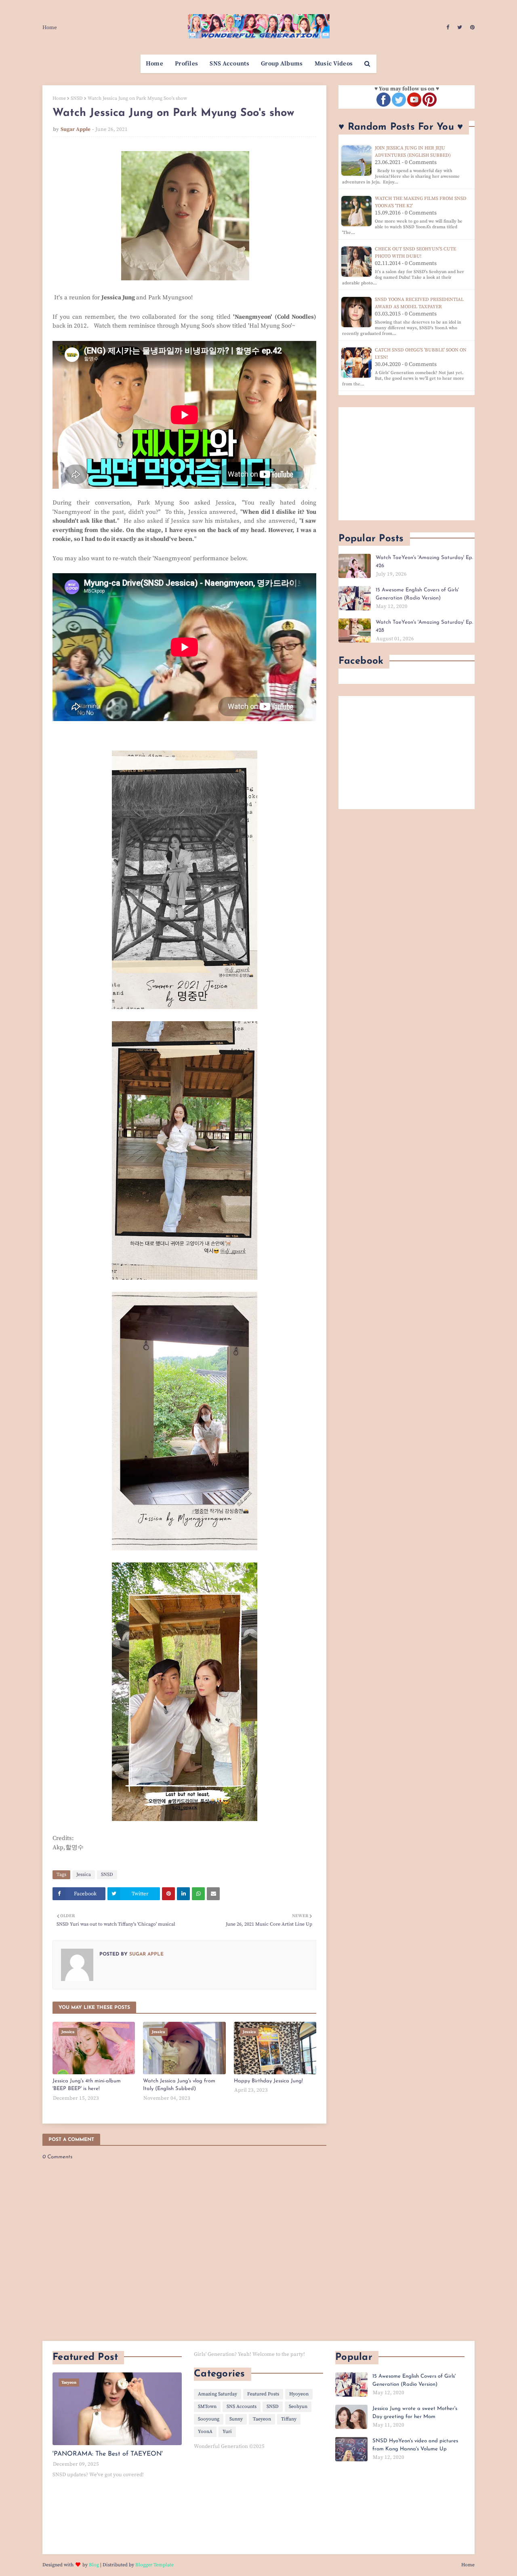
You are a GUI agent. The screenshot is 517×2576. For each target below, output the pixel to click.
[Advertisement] (407, 464)
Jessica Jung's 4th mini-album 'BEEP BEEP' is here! (87, 2085)
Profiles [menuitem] (186, 64)
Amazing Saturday (218, 2394)
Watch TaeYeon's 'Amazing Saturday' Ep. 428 (424, 626)
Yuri (227, 2432)
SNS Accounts (242, 2407)
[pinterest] (471, 27)
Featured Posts (263, 2394)
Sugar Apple (76, 129)
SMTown (207, 2407)
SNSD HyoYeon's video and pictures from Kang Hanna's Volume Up (415, 2445)
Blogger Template (154, 2565)
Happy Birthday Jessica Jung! (268, 2081)
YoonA (205, 2432)
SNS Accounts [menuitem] (229, 64)
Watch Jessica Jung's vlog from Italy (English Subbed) (179, 2085)
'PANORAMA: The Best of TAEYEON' (108, 2454)
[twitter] (460, 27)
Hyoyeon (299, 2394)
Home (50, 27)
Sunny (236, 2419)
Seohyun (298, 2407)
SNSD (77, 98)
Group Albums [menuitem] (282, 64)
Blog (94, 2565)
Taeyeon (262, 2419)
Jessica (84, 1875)
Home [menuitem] (154, 64)
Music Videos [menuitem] (334, 64)
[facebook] (448, 27)
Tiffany (289, 2419)
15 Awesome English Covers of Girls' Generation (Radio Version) (417, 594)
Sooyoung (209, 2419)
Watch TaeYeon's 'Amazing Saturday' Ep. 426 (424, 562)
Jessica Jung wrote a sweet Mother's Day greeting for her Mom (415, 2413)
